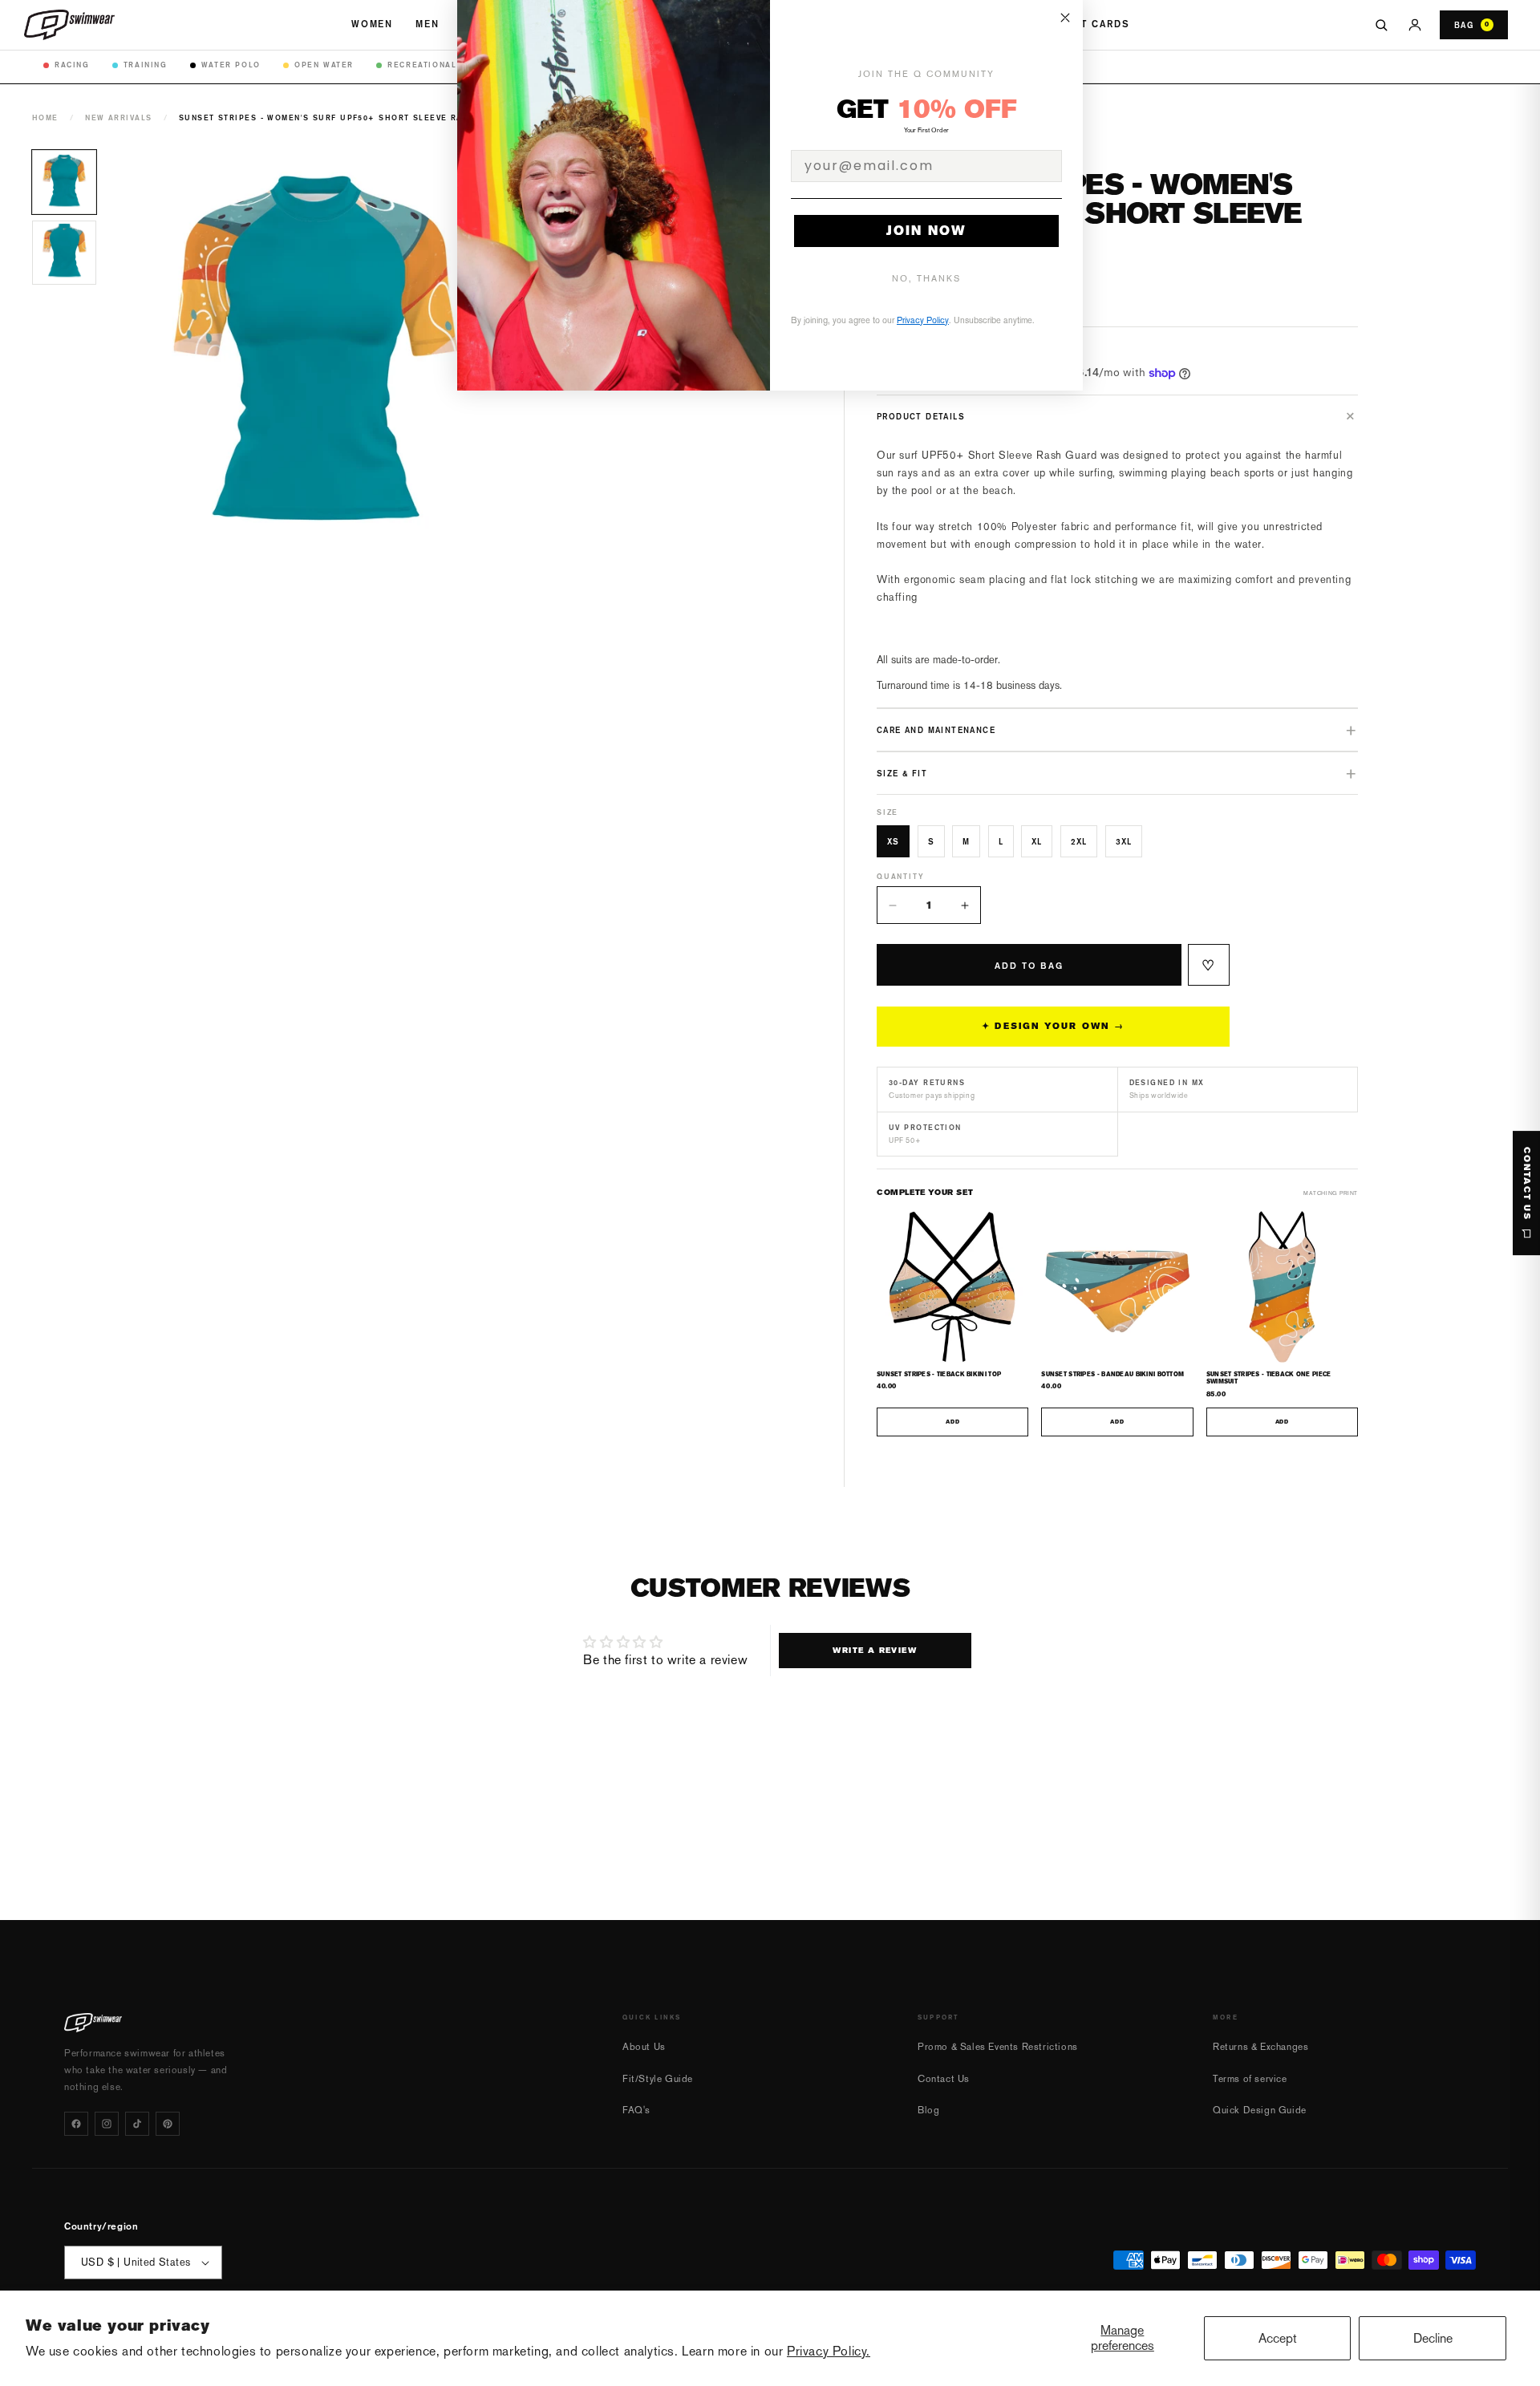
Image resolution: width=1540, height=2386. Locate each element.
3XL (1124, 841)
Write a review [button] (875, 1650)
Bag (1472, 25)
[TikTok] (137, 2124)
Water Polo (231, 65)
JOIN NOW (926, 231)
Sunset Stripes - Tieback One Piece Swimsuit (1269, 1378)
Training (146, 65)
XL (1037, 841)
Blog (928, 2110)
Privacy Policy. (829, 2351)
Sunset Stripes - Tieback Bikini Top (939, 1374)
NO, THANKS (926, 279)
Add (952, 1422)
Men (428, 24)
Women (372, 24)
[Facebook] (76, 2124)
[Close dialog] (1065, 18)
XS (893, 841)
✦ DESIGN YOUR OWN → (1053, 1026)
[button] (1117, 416)
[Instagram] (107, 2124)
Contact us (1527, 1184)
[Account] (1415, 25)
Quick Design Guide (1260, 2110)
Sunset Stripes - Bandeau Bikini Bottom (1112, 1374)
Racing (72, 65)
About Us (644, 2047)
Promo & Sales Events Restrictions (998, 2047)
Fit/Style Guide (658, 2079)
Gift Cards (1096, 24)
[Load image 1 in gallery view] (64, 182)
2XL (1079, 841)
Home (45, 117)
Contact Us (944, 2079)
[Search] (1381, 25)
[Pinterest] (168, 2124)
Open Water (324, 65)
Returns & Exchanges (1260, 2047)
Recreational (422, 65)
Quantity (900, 876)
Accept (1278, 2338)
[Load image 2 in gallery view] (64, 253)
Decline (1433, 2338)
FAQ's (636, 2110)
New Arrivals (118, 117)
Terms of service (1250, 2079)
